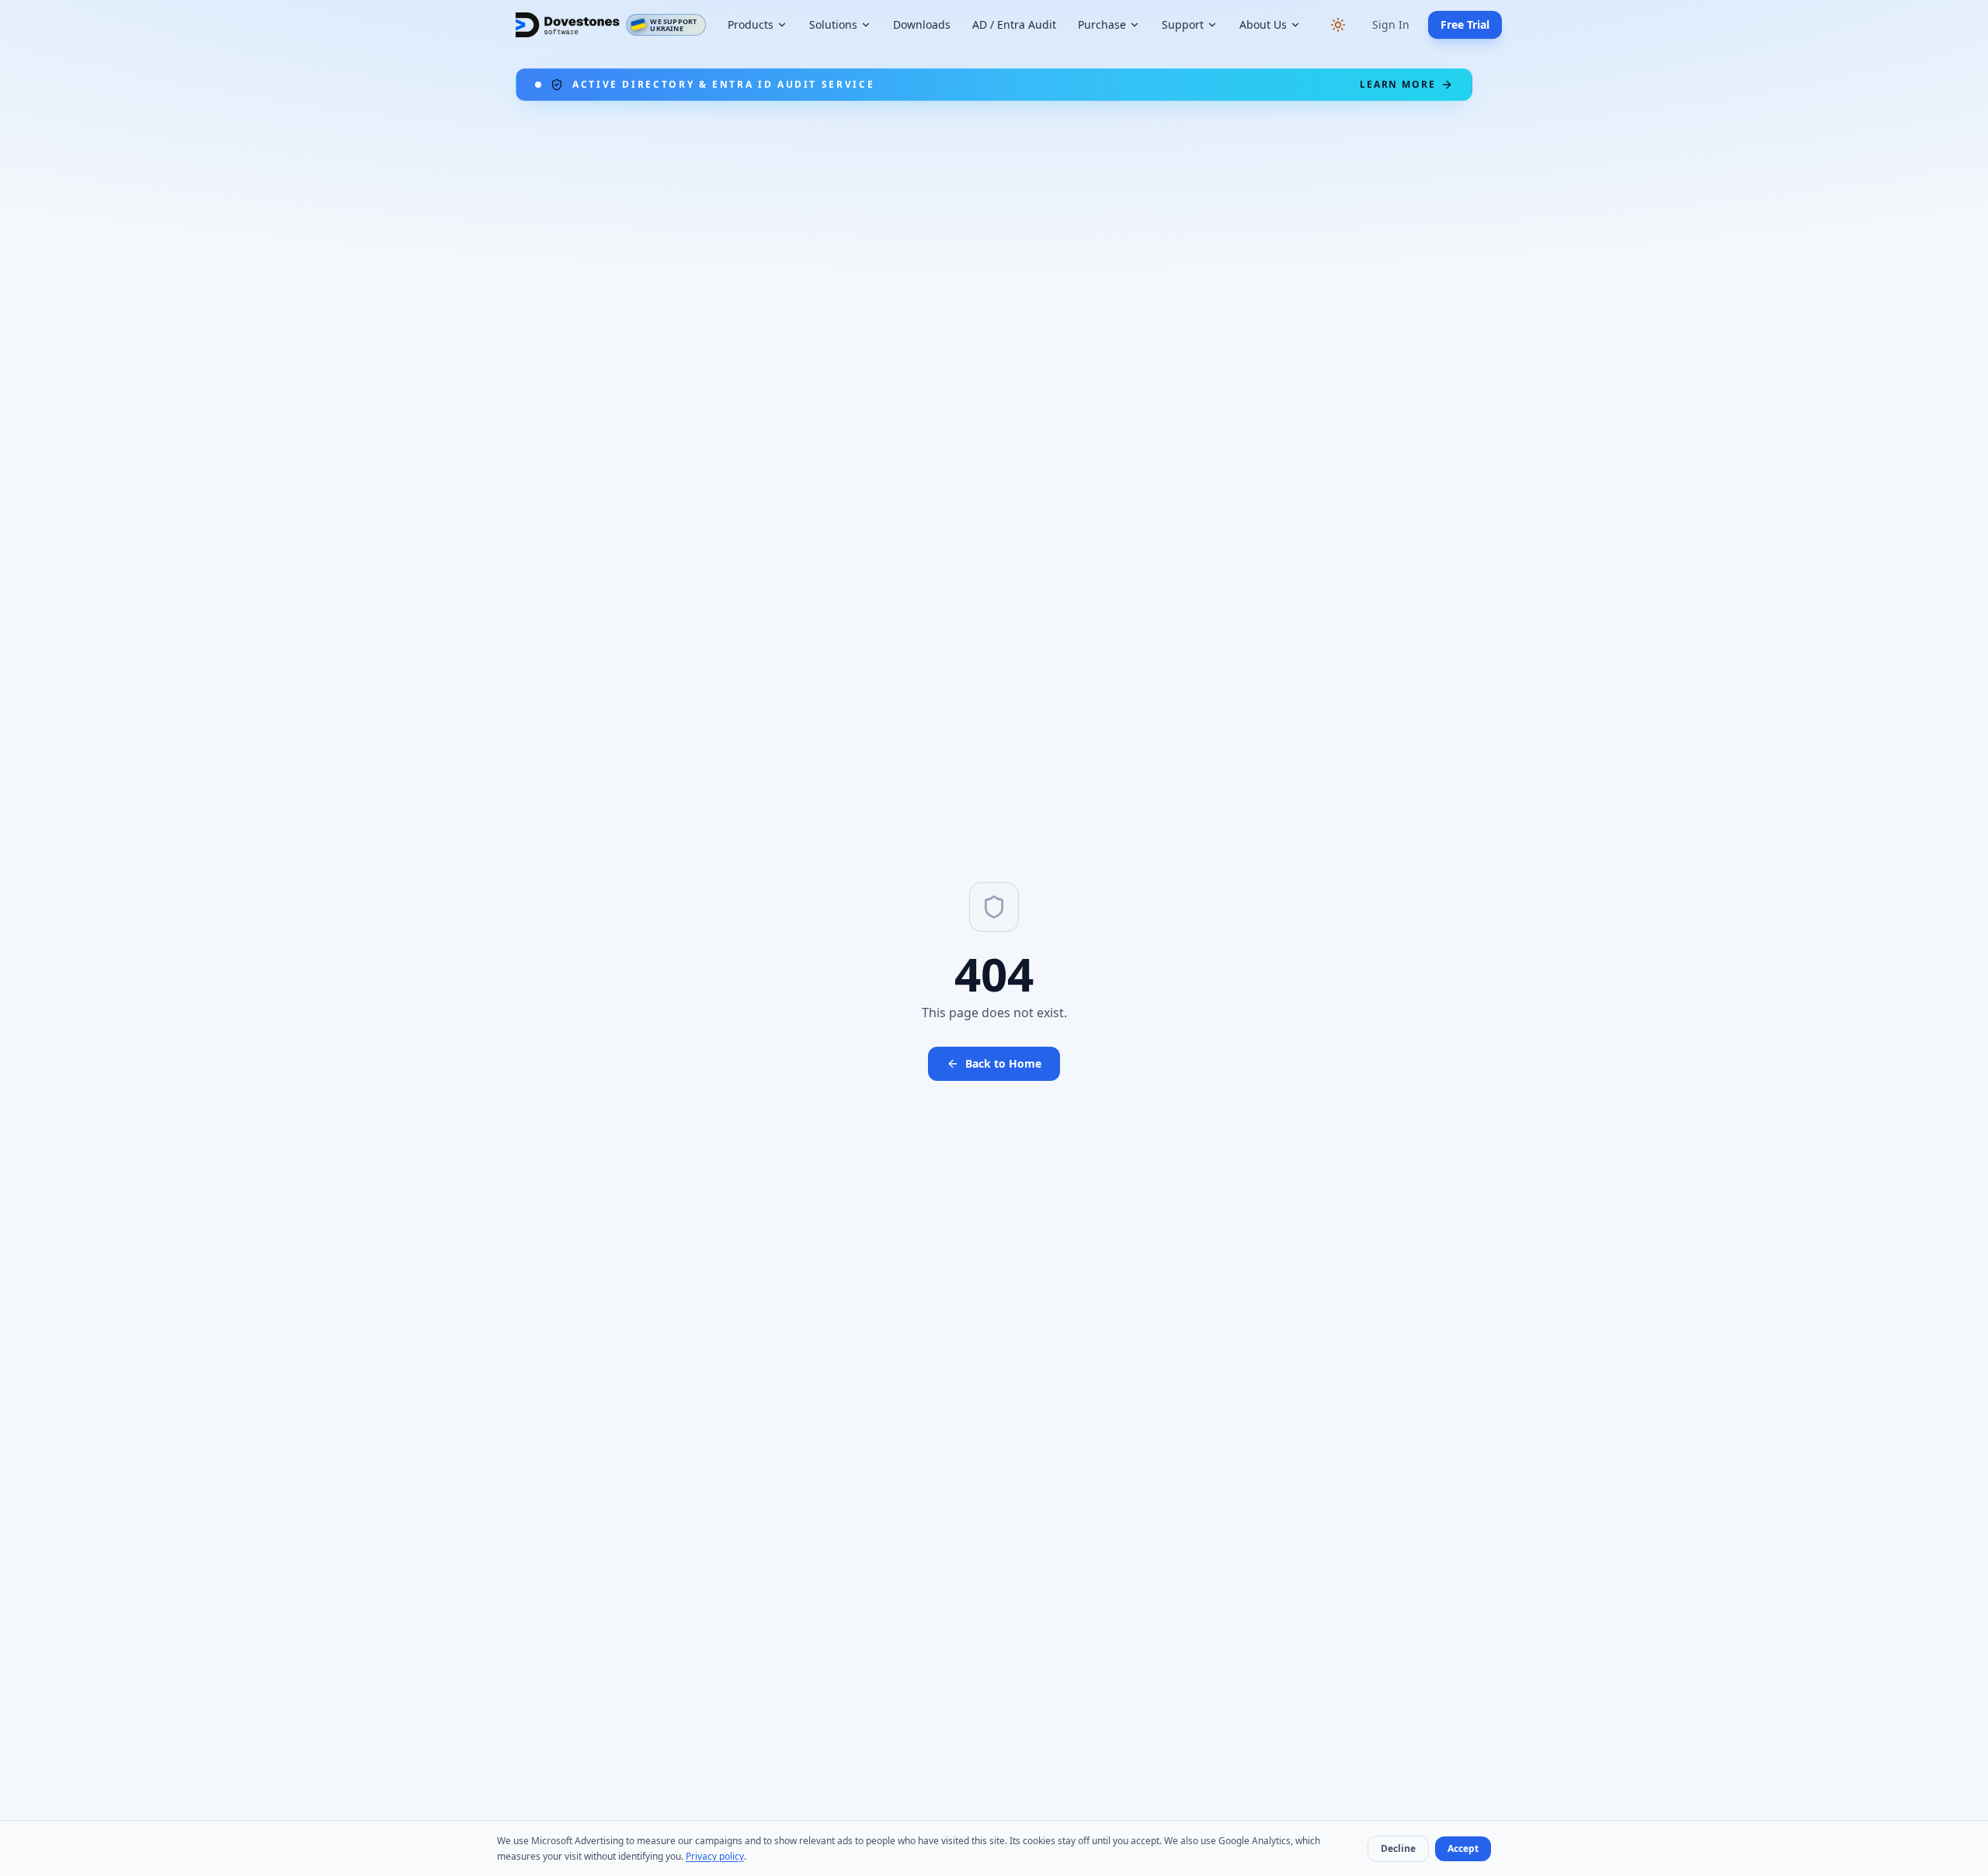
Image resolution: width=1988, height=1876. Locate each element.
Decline (1398, 1848)
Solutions (833, 24)
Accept (1463, 1848)
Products (751, 24)
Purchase (1102, 24)
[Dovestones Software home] (568, 25)
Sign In (1391, 24)
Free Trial (1465, 24)
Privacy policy (715, 1856)
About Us (1263, 24)
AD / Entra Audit (1014, 24)
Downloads (922, 24)
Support (1183, 24)
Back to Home (1003, 1063)
